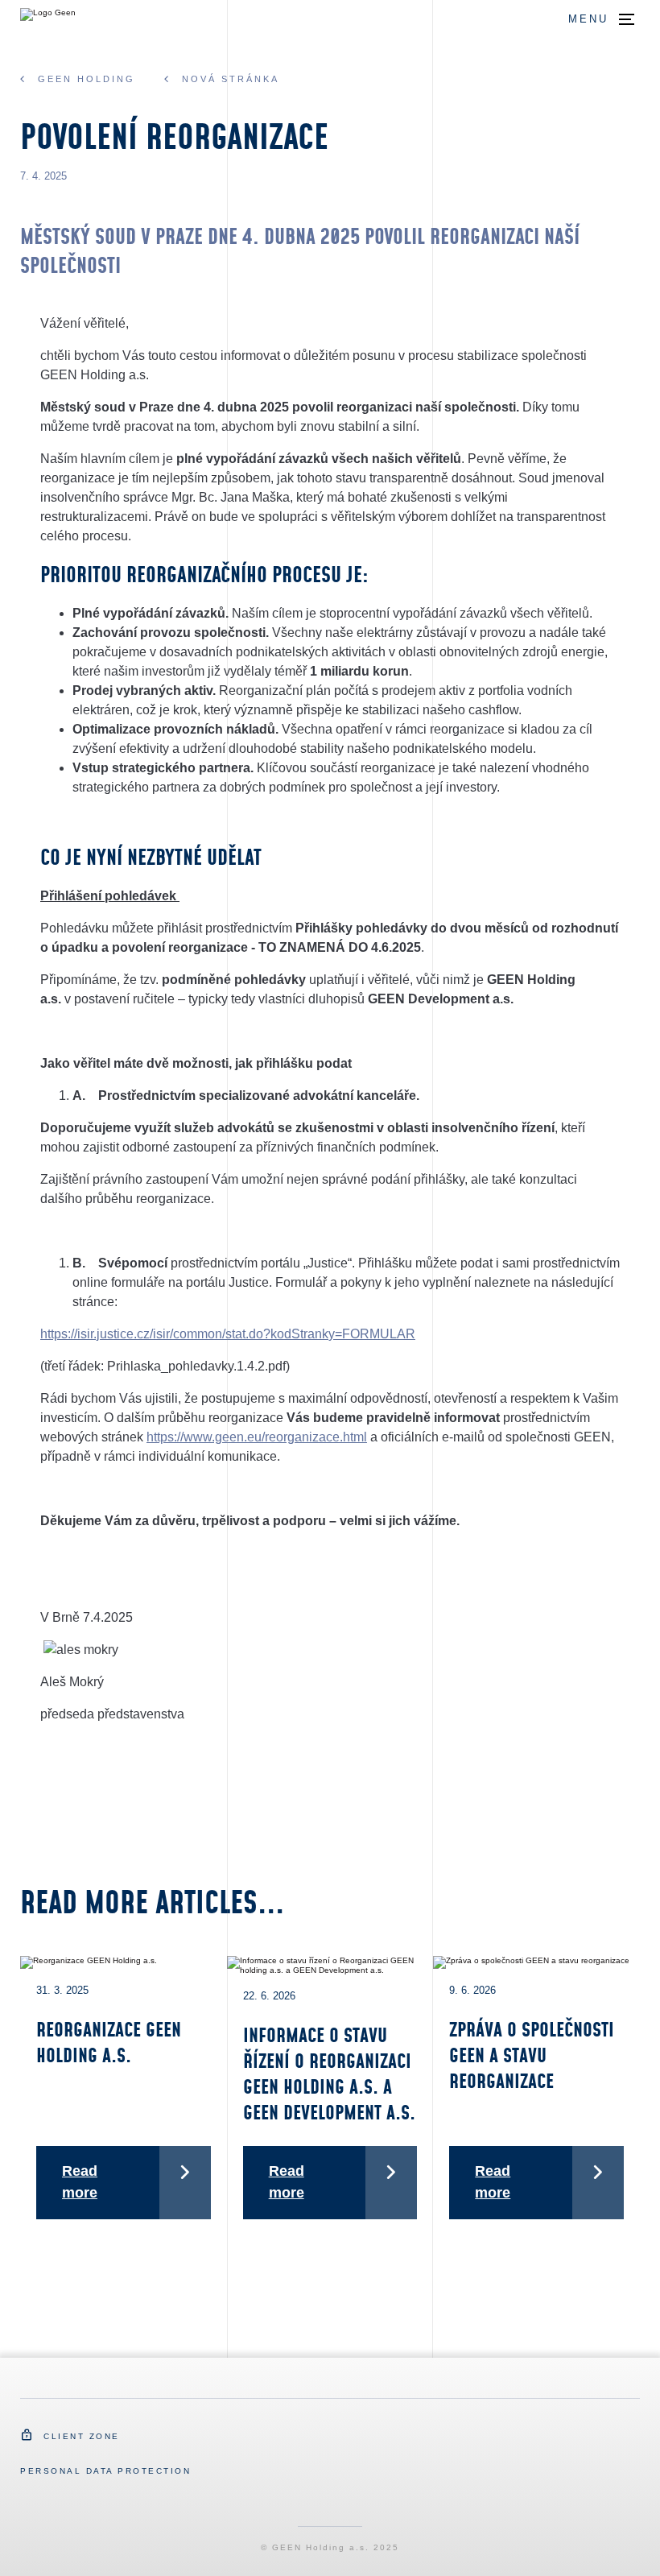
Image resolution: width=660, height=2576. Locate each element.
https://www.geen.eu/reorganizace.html (257, 1437)
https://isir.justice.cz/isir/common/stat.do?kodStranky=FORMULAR (228, 1334)
